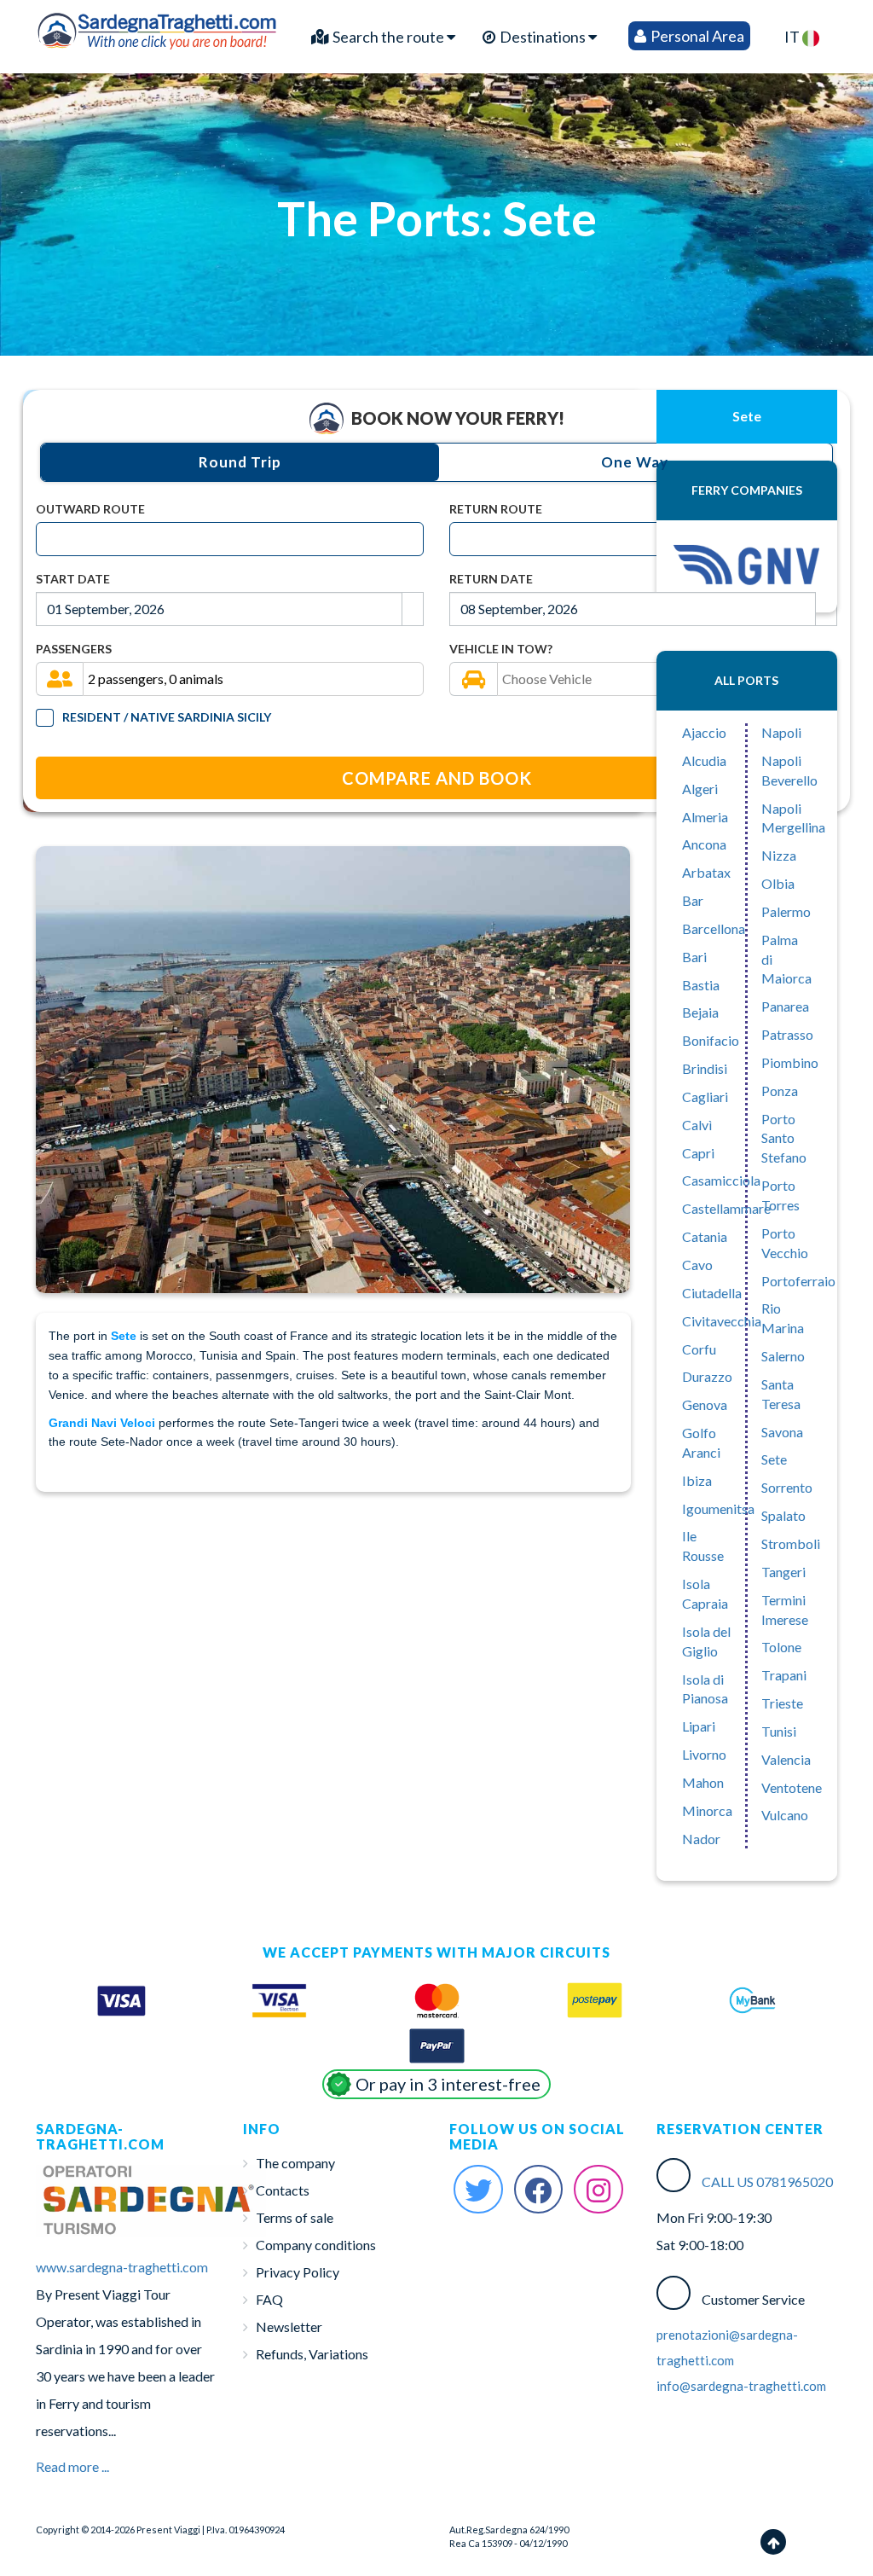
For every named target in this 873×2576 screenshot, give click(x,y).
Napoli (781, 732)
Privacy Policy (298, 2272)
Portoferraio (798, 1281)
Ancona (704, 844)
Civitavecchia (722, 1321)
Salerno (783, 1356)
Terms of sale (295, 2217)
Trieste (782, 1703)
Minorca (707, 1810)
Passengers (74, 649)
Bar (693, 900)
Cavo (697, 1265)
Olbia (778, 883)
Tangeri (783, 1572)
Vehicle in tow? (501, 649)
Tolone (781, 1647)
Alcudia (704, 760)
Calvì (697, 1125)
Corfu (699, 1349)
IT (793, 37)
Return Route (496, 509)
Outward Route (90, 509)
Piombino (790, 1062)
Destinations (543, 37)
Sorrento (787, 1487)
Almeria (705, 817)
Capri (698, 1153)
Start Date (73, 579)
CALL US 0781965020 (767, 2181)
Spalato (783, 1515)
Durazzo (707, 1376)
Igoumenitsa (718, 1508)
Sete (774, 1459)
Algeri (700, 789)
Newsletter (289, 2327)
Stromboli (791, 1543)
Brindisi (705, 1068)
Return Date (491, 579)
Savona (782, 1432)
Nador (701, 1839)
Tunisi (779, 1731)
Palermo (786, 911)
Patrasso (787, 1034)
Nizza (779, 855)
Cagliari (705, 1097)
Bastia (701, 985)
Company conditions (316, 2245)
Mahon (703, 1782)
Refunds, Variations (312, 2354)
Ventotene (792, 1787)
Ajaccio (704, 732)
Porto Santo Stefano (784, 1138)
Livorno (704, 1754)
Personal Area (696, 36)
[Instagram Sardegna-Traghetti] (598, 2190)
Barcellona (714, 928)
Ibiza (697, 1480)
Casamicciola (721, 1180)
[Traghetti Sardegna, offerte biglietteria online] (158, 28)
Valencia (786, 1759)
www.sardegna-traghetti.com (122, 2267)
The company (295, 2163)
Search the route (388, 37)
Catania (705, 1236)
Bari (694, 957)
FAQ (269, 2299)
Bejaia (700, 1012)
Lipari (699, 1726)
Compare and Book (437, 778)
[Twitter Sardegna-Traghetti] (478, 2190)
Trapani (784, 1675)
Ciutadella (712, 1293)
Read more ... (72, 2466)
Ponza (780, 1091)
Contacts (283, 2190)
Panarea (785, 1006)
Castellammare (726, 1208)
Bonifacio (711, 1040)
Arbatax (706, 872)
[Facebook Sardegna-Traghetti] (539, 2190)
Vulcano (785, 1815)
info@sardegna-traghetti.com (741, 2386)
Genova (705, 1404)
